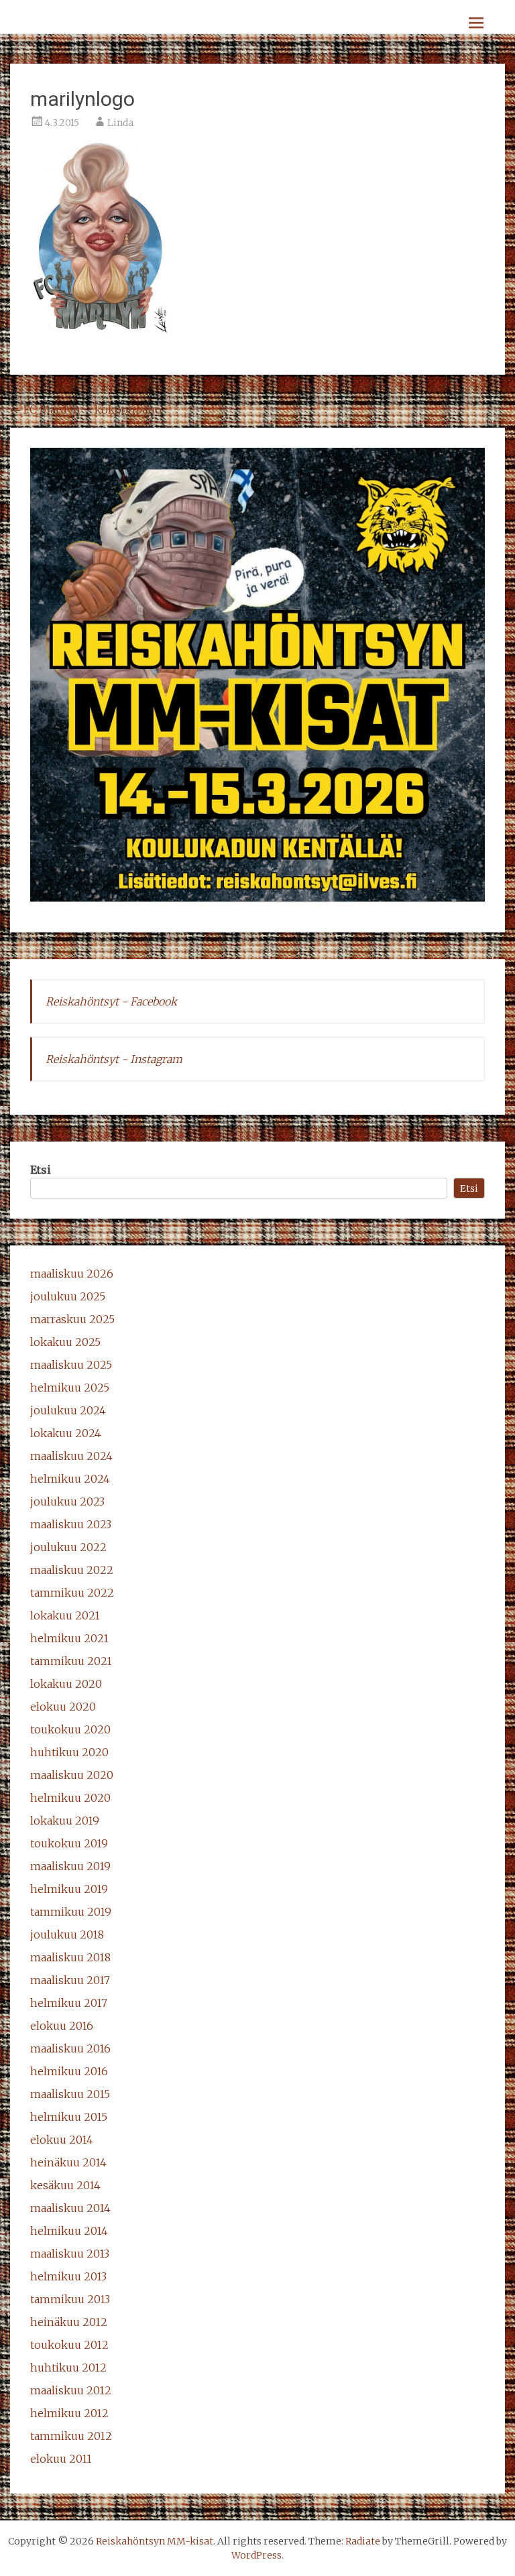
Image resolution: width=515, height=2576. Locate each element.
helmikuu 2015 (69, 2117)
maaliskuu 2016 (70, 2048)
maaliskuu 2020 (72, 1775)
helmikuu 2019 (69, 1889)
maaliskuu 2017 (70, 1980)
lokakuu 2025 (65, 1342)
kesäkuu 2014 (65, 2185)
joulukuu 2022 (68, 1547)
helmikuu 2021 (69, 1638)
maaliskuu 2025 (71, 1365)
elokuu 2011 (61, 2459)
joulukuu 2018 (67, 1935)
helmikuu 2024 (70, 1479)
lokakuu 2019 (65, 1821)
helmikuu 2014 (69, 2231)
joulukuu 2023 (67, 1501)
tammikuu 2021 (71, 1661)
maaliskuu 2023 (71, 1524)
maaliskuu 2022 (72, 1570)
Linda (120, 123)
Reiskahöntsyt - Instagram (114, 1059)
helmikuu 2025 (70, 1388)
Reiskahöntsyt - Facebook (111, 1001)
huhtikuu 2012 (68, 2368)
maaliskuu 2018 (70, 1957)
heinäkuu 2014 (68, 2162)
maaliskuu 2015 (70, 2094)
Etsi (41, 1170)
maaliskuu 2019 (70, 1866)
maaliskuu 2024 (71, 1456)
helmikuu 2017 (69, 2003)
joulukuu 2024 (68, 1410)
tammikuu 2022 (72, 1593)
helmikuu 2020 (70, 1798)
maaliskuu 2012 (71, 2390)
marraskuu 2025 (72, 1319)
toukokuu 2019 (69, 1843)
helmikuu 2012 (69, 2413)
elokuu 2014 (62, 2140)
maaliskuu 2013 (70, 2254)
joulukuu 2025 (68, 1296)
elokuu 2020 (63, 1707)
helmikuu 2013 (68, 2276)
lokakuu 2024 (66, 1433)
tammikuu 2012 (71, 2436)
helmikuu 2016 (69, 2071)
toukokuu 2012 (69, 2345)
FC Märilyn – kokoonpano (86, 410)
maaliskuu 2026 (72, 1274)
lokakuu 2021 (65, 1615)
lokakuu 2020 (66, 1684)
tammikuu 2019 (71, 1912)
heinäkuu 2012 (69, 2322)
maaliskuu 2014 (70, 2208)
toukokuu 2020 (70, 1729)
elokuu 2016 (62, 2026)
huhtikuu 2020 (69, 1752)
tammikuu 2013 (70, 2299)
